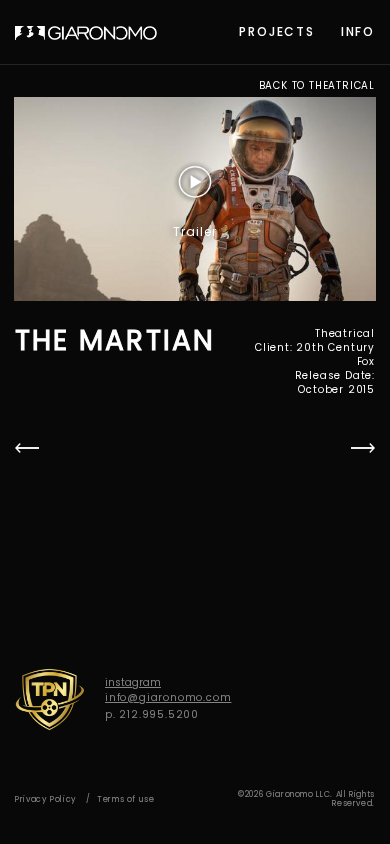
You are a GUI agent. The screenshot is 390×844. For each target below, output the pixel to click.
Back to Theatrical (317, 86)
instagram (133, 682)
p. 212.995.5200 (152, 714)
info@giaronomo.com (168, 697)
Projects (276, 31)
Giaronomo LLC (86, 33)
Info (358, 31)
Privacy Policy (46, 799)
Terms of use (126, 799)
